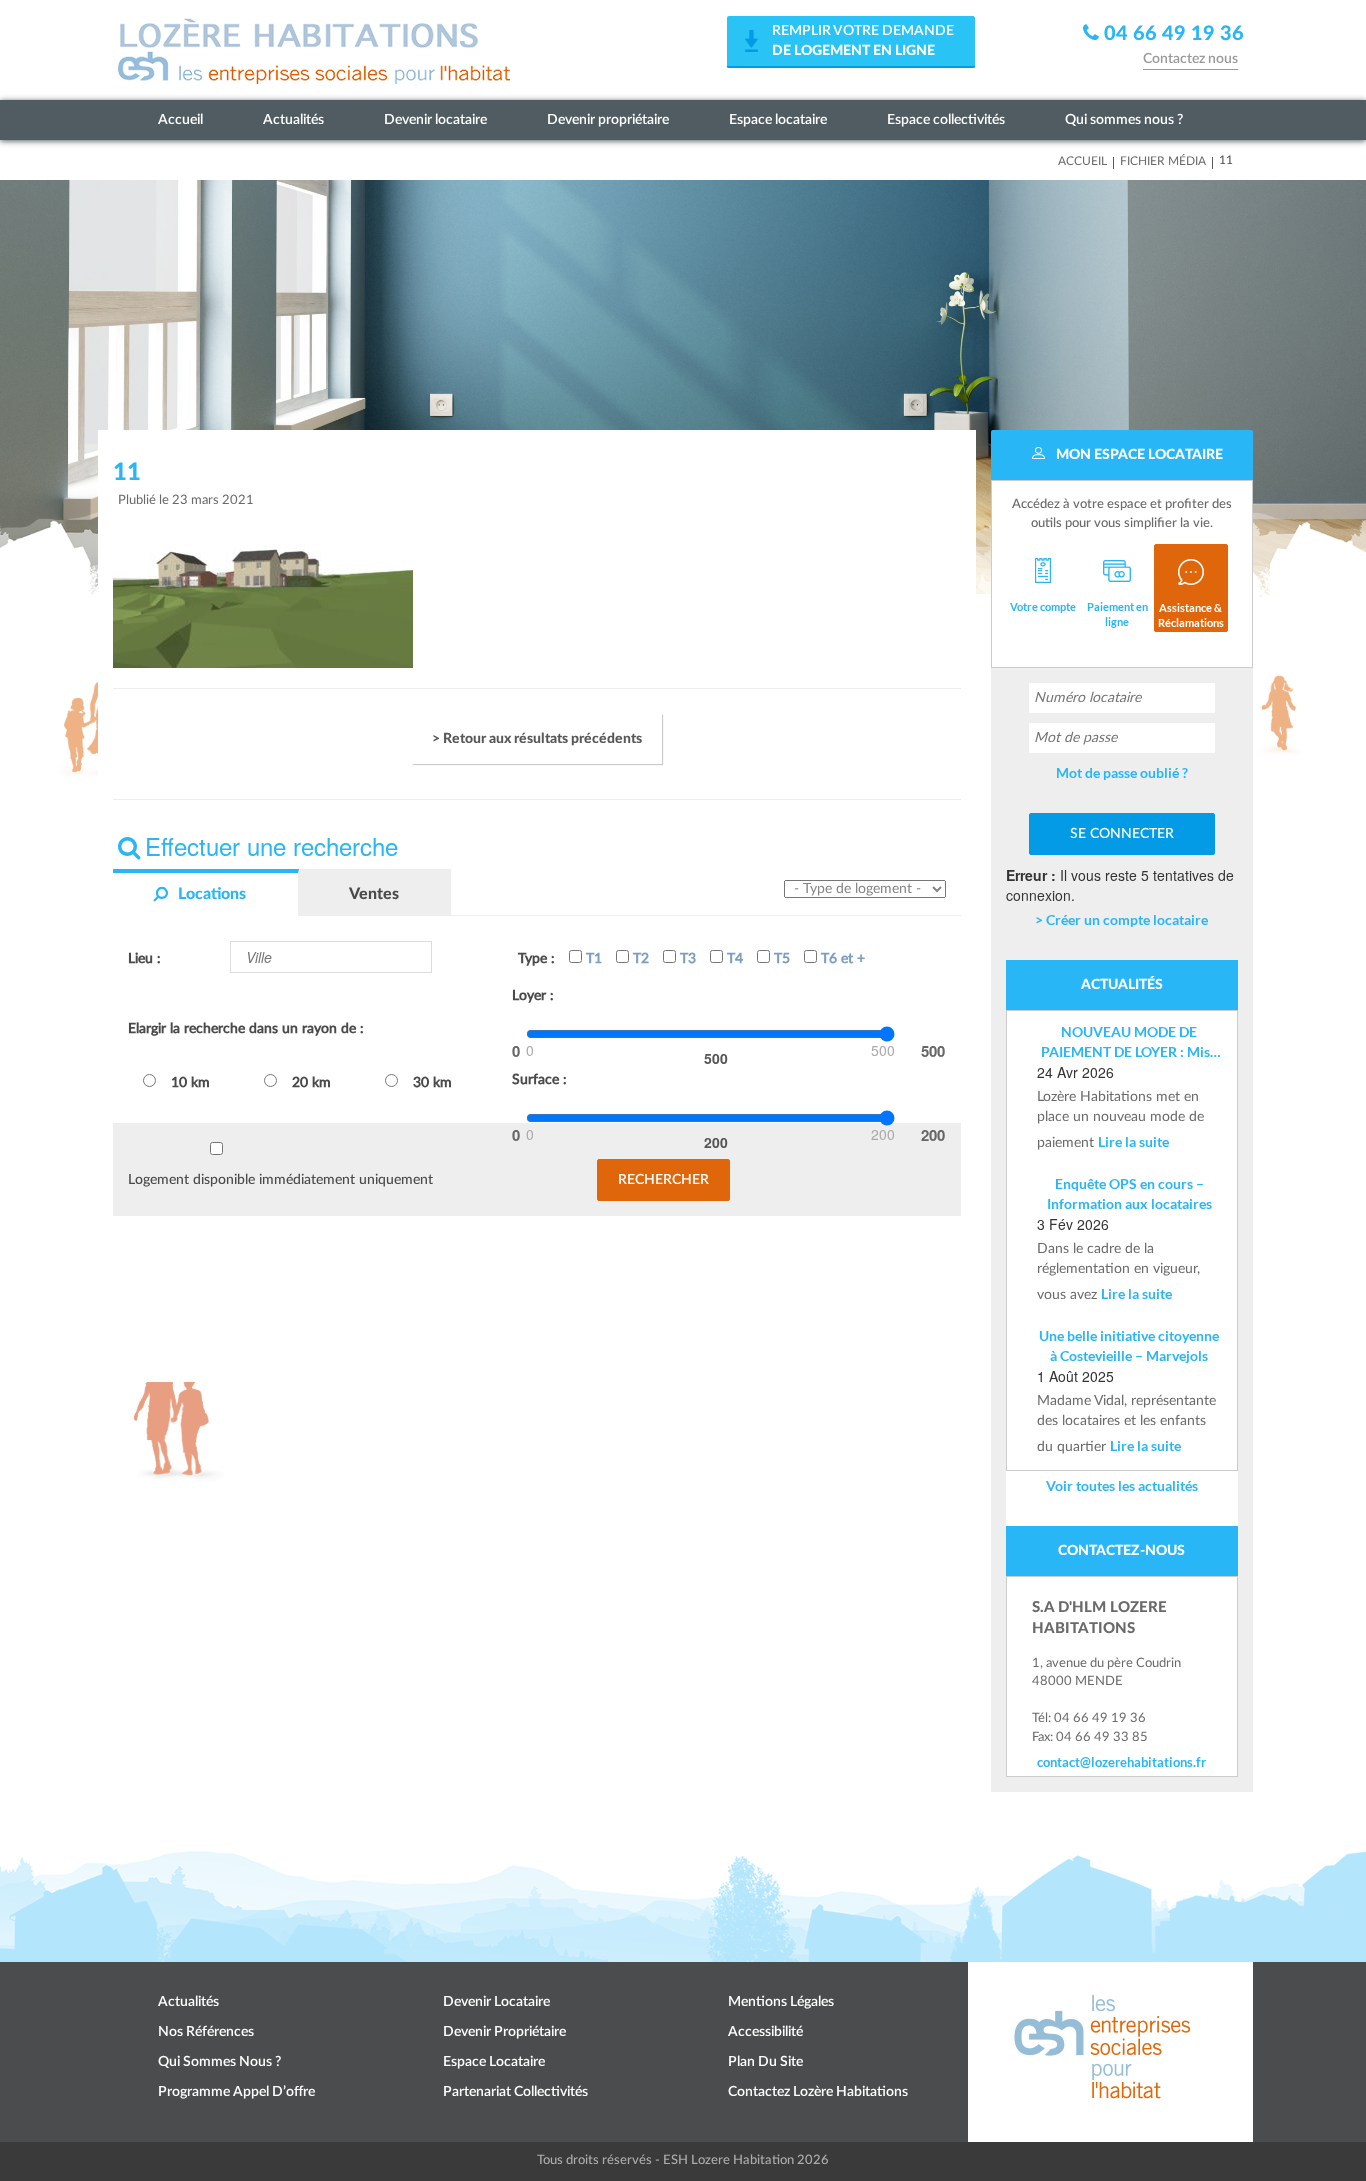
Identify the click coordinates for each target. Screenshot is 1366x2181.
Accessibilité (765, 2032)
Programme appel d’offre (236, 2092)
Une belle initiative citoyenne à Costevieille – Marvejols (1129, 1345)
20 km (311, 1083)
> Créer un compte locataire (1121, 919)
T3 (686, 959)
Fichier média (1163, 161)
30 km (432, 1083)
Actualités (293, 120)
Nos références (206, 2032)
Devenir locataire (435, 120)
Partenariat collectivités (515, 2092)
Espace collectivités (946, 120)
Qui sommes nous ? (1124, 120)
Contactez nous (1190, 59)
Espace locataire (778, 120)
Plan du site (765, 2062)
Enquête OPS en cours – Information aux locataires (1129, 1193)
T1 (592, 959)
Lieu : (144, 959)
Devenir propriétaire (608, 120)
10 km (190, 1083)
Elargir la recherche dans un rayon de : (246, 1029)
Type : (536, 959)
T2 (639, 959)
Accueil (180, 120)
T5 (780, 959)
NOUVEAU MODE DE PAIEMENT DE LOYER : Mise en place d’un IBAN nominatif (1129, 1042)
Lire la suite (1133, 1141)
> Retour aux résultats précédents (537, 739)
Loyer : (533, 996)
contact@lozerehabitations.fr (1121, 1762)
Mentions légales (781, 2002)
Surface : (539, 1080)
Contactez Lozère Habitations (818, 2092)
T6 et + (841, 959)
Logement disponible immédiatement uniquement (280, 1180)
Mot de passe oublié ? (1122, 772)
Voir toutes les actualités (1122, 1485)
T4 (733, 959)
